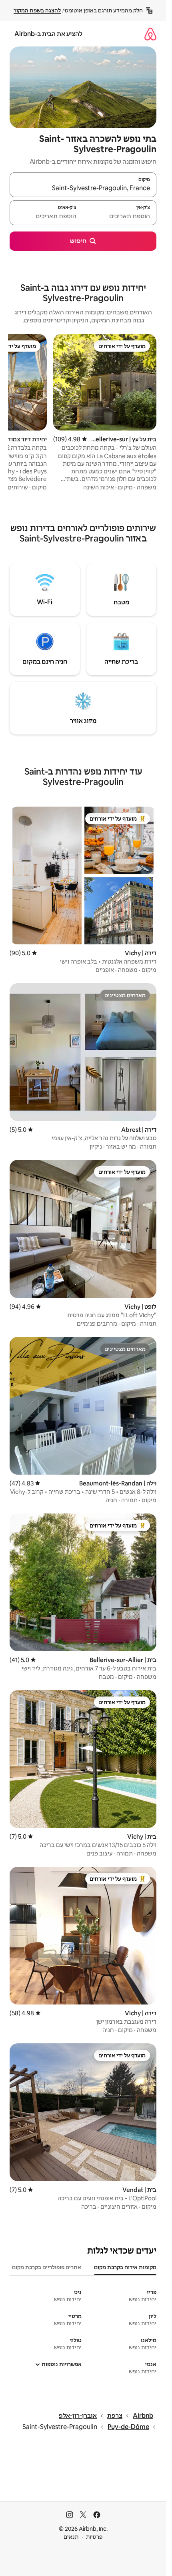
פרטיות (94, 2537)
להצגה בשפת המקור (37, 10)
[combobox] (83, 188)
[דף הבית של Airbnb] (150, 34)
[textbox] (120, 216)
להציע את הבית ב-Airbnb (48, 34)
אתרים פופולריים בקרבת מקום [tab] (47, 2267)
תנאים (71, 2537)
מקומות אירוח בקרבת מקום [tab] (125, 2267)
